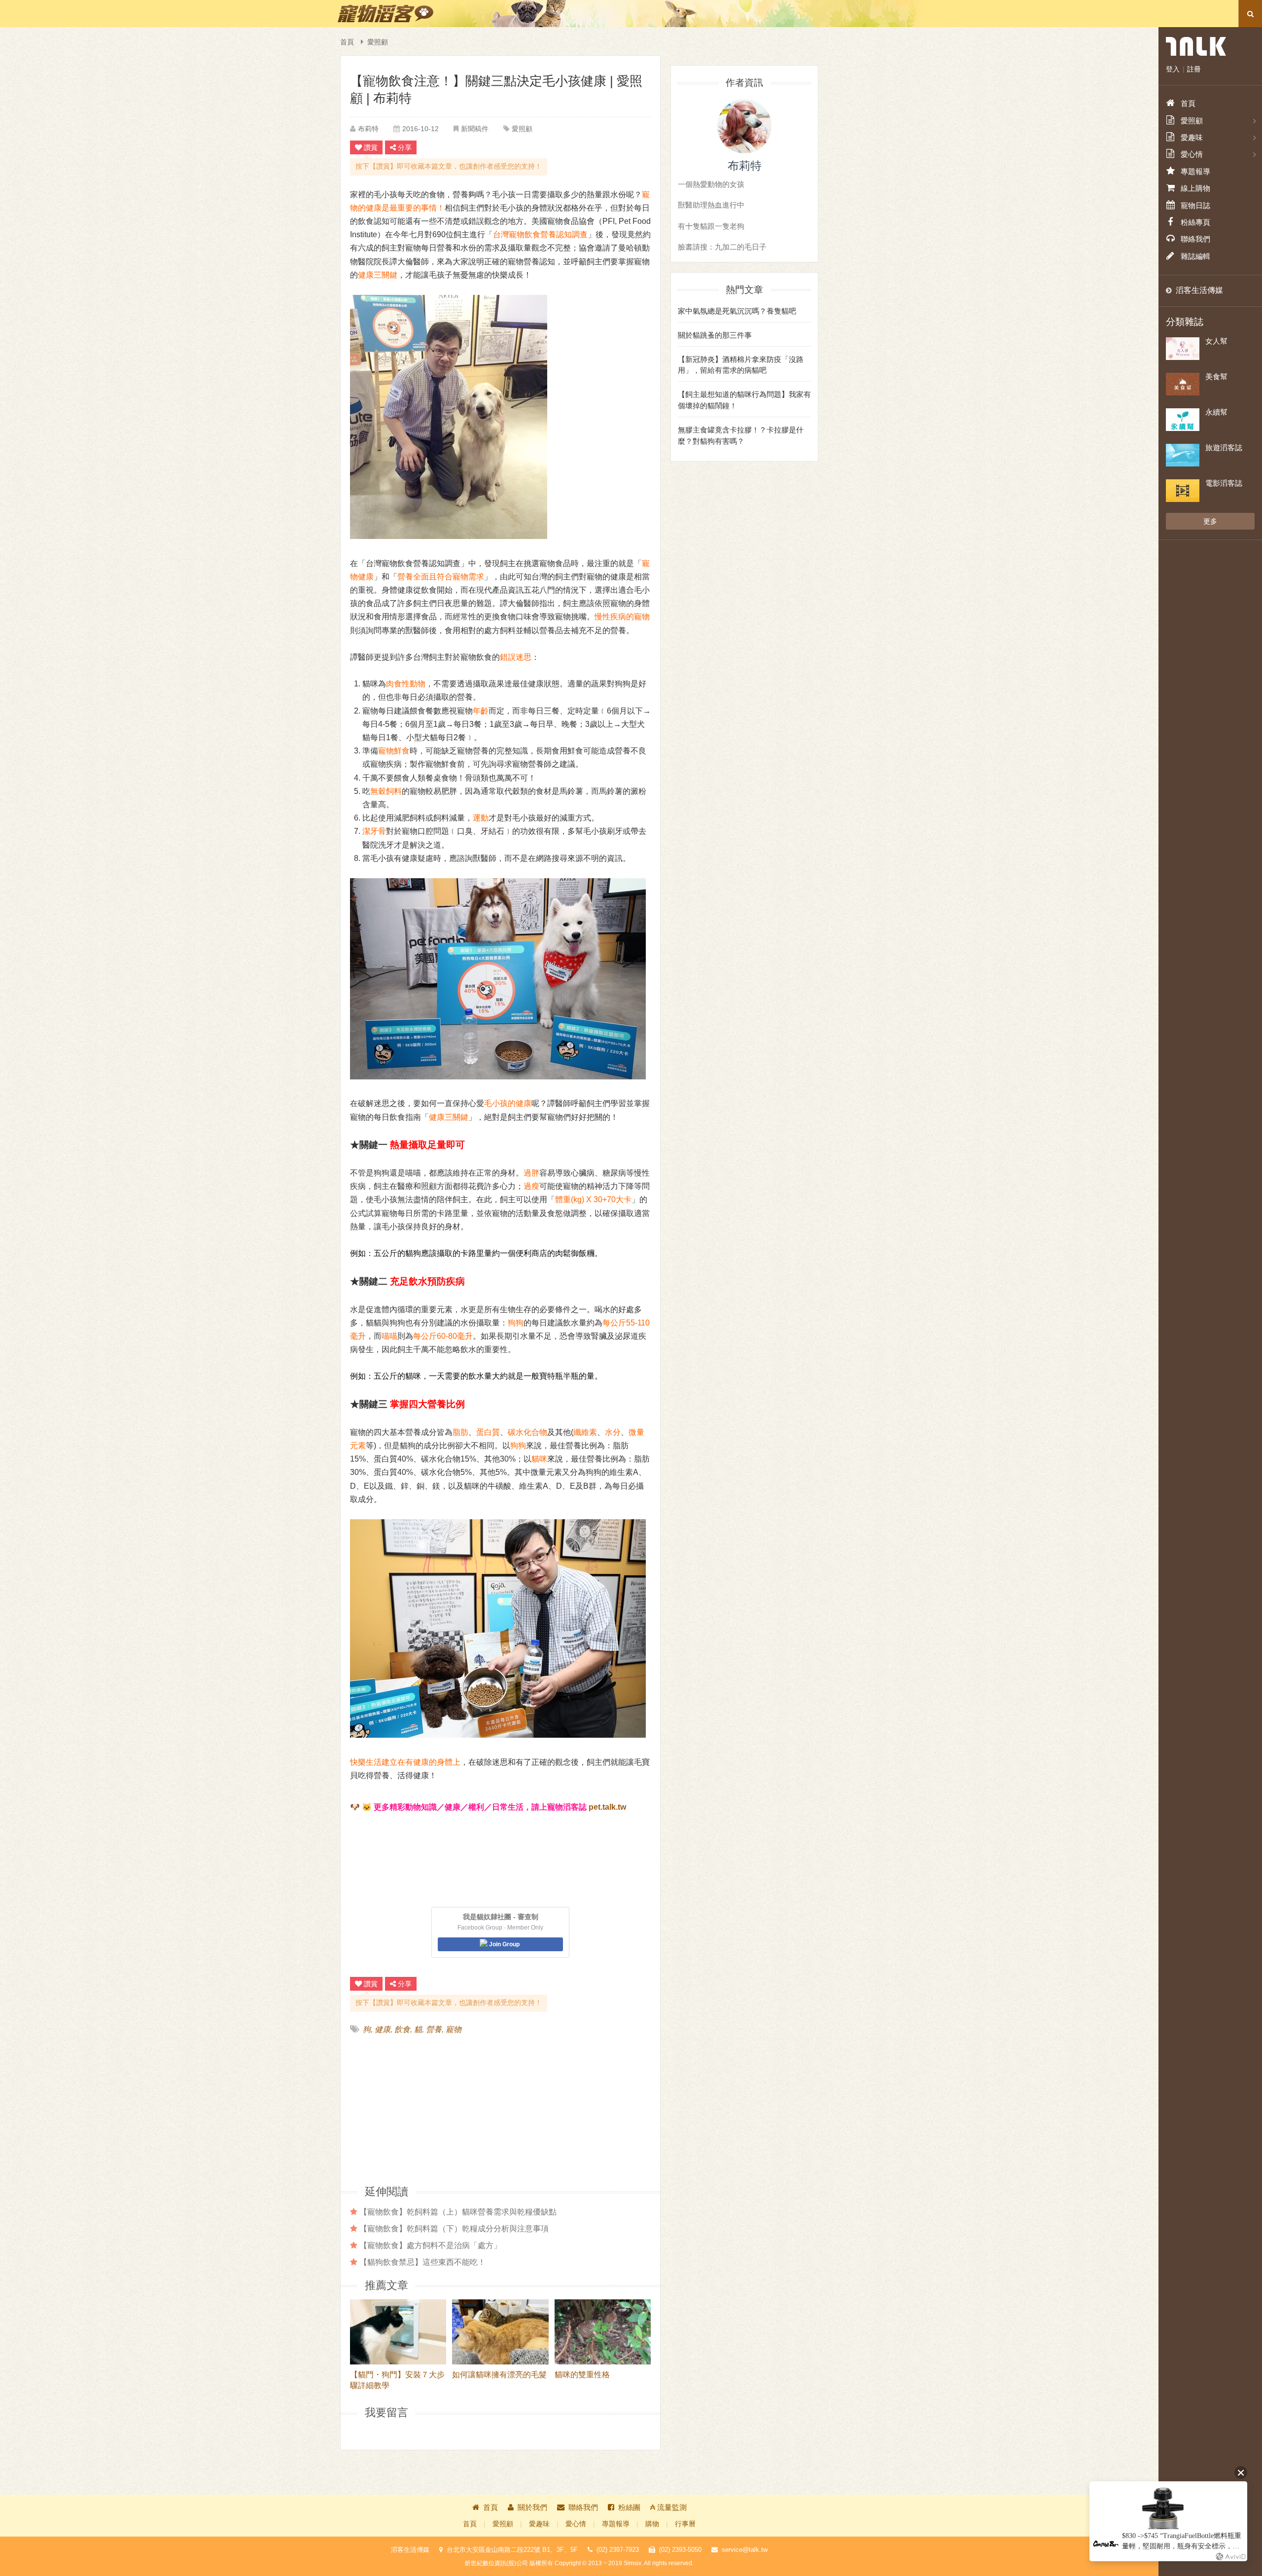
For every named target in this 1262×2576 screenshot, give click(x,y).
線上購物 (1195, 188)
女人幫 (1216, 341)
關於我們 (532, 2507)
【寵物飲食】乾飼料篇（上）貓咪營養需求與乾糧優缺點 (458, 2212)
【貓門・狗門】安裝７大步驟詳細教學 (397, 2380)
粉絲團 (629, 2507)
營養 (434, 2029)
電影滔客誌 (1224, 483)
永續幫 (1216, 412)
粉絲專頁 (1195, 222)
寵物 (454, 2029)
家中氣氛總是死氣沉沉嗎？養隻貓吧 (737, 311)
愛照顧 (378, 42)
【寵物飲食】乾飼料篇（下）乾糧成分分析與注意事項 (454, 2228)
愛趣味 (539, 2524)
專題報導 (616, 2524)
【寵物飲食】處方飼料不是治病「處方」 (430, 2245)
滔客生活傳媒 (1199, 290)
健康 (383, 2029)
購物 (652, 2524)
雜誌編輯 (1195, 256)
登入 (1173, 69)
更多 (1210, 521)
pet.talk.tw (607, 1807)
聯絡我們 (583, 2507)
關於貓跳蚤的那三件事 (715, 335)
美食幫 (1216, 376)
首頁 (347, 42)
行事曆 (685, 2524)
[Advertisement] (425, 2109)
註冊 (1194, 69)
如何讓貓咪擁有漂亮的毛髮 (499, 2375)
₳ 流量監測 (668, 2507)
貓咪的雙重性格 (582, 2375)
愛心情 (576, 2524)
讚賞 (371, 147)
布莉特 (368, 129)
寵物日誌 (1195, 205)
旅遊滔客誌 (1224, 447)
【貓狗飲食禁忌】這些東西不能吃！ (422, 2262)
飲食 (402, 2029)
